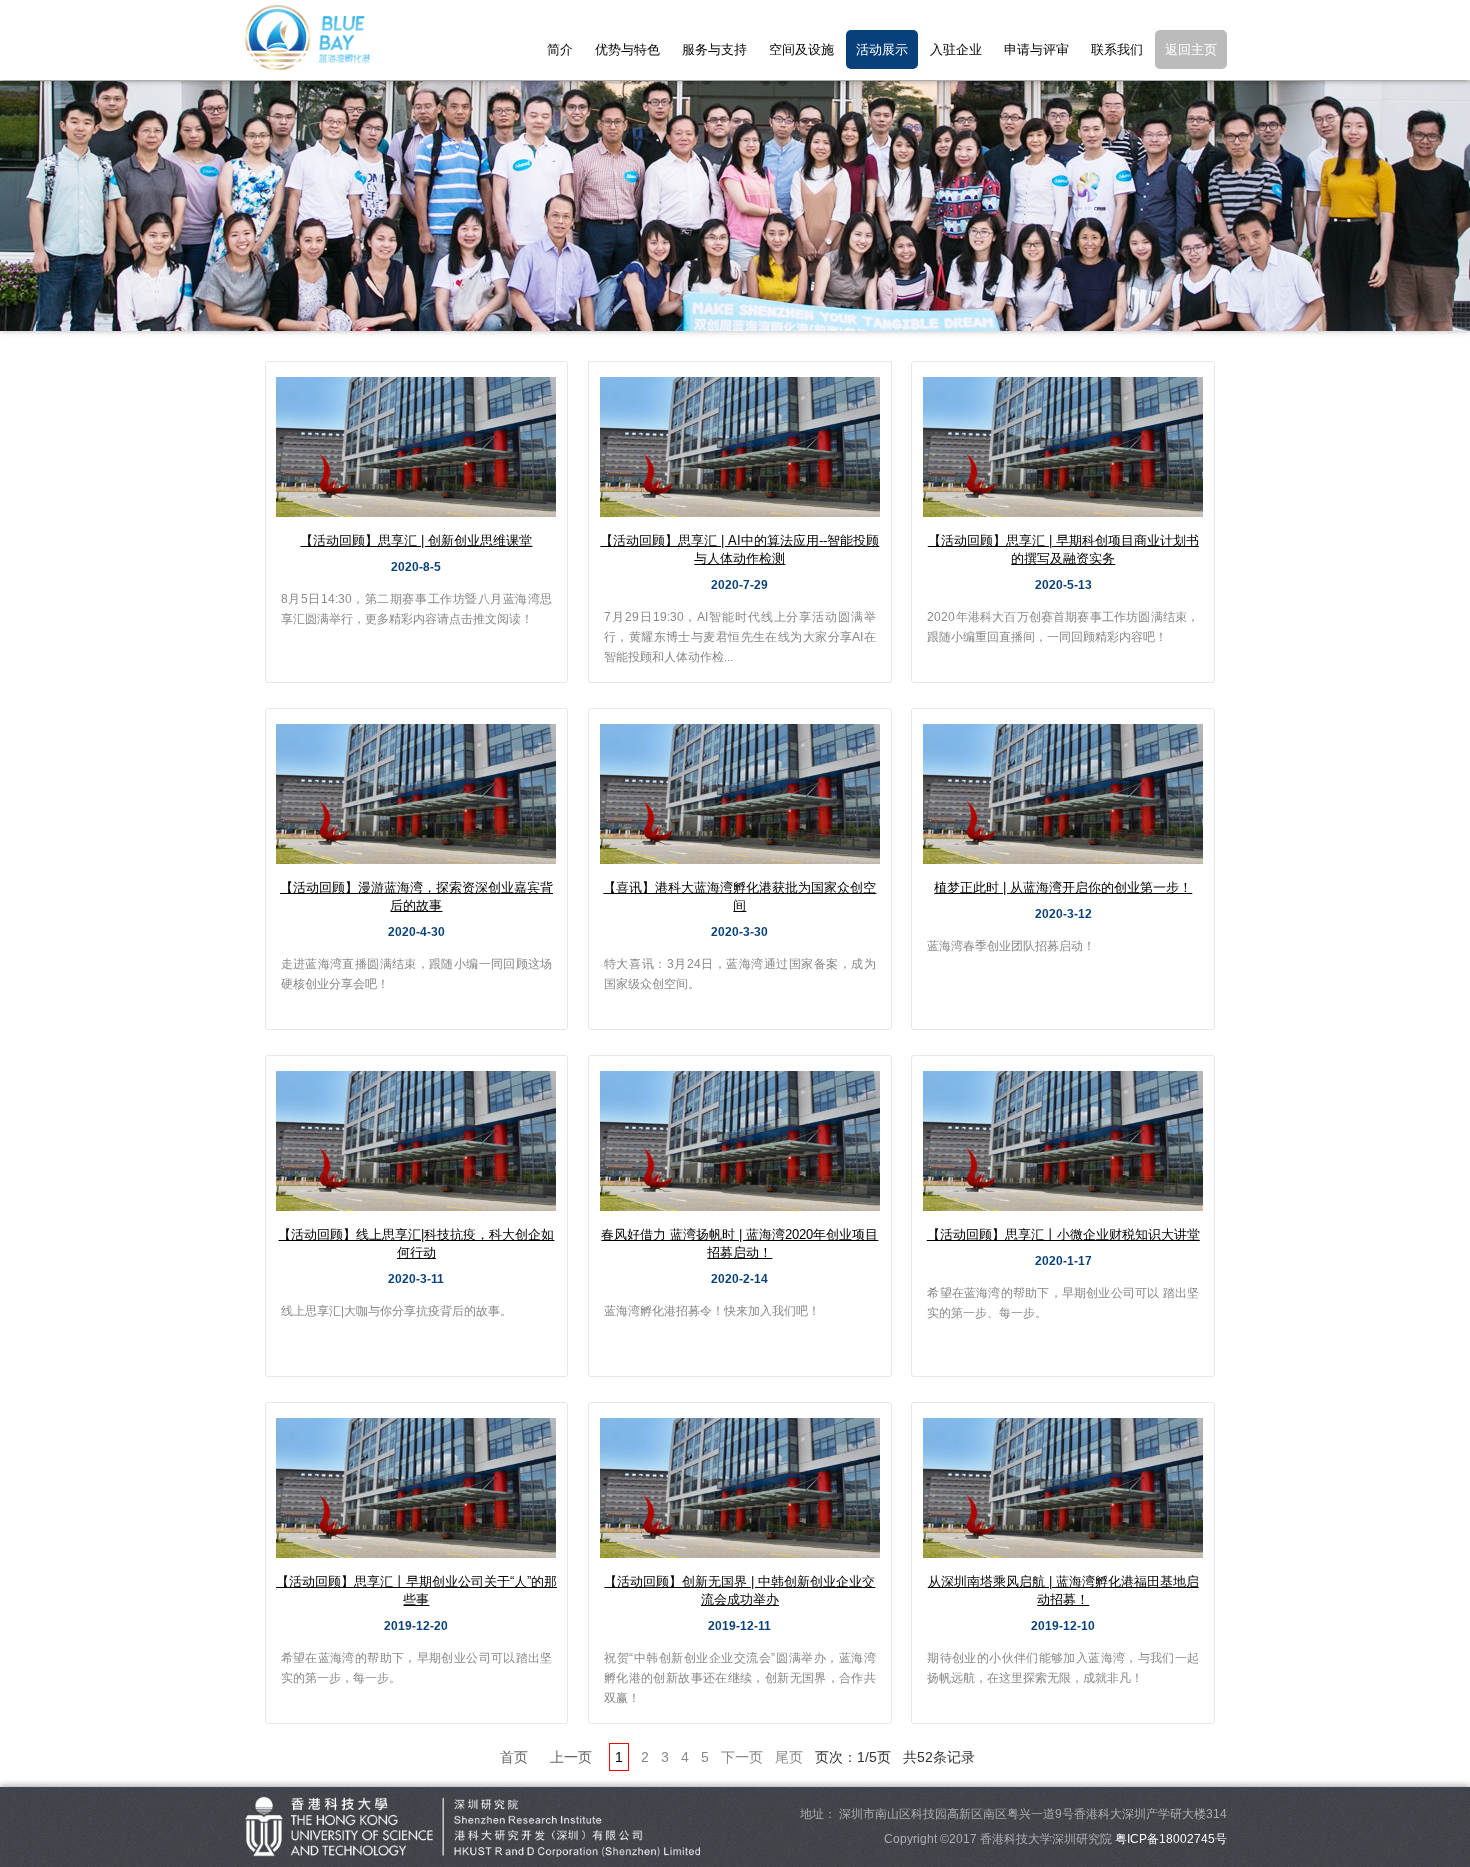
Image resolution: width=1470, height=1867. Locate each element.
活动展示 (882, 49)
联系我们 (1117, 49)
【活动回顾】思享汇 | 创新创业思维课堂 (416, 540)
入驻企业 (956, 49)
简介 (560, 49)
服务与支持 (714, 49)
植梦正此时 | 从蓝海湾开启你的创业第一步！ (1063, 887)
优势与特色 (627, 49)
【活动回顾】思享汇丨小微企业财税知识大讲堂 (1063, 1234)
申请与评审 (1036, 49)
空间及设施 (801, 49)
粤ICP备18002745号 (1171, 1839)
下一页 (742, 1757)
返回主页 (1191, 49)
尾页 (789, 1757)
